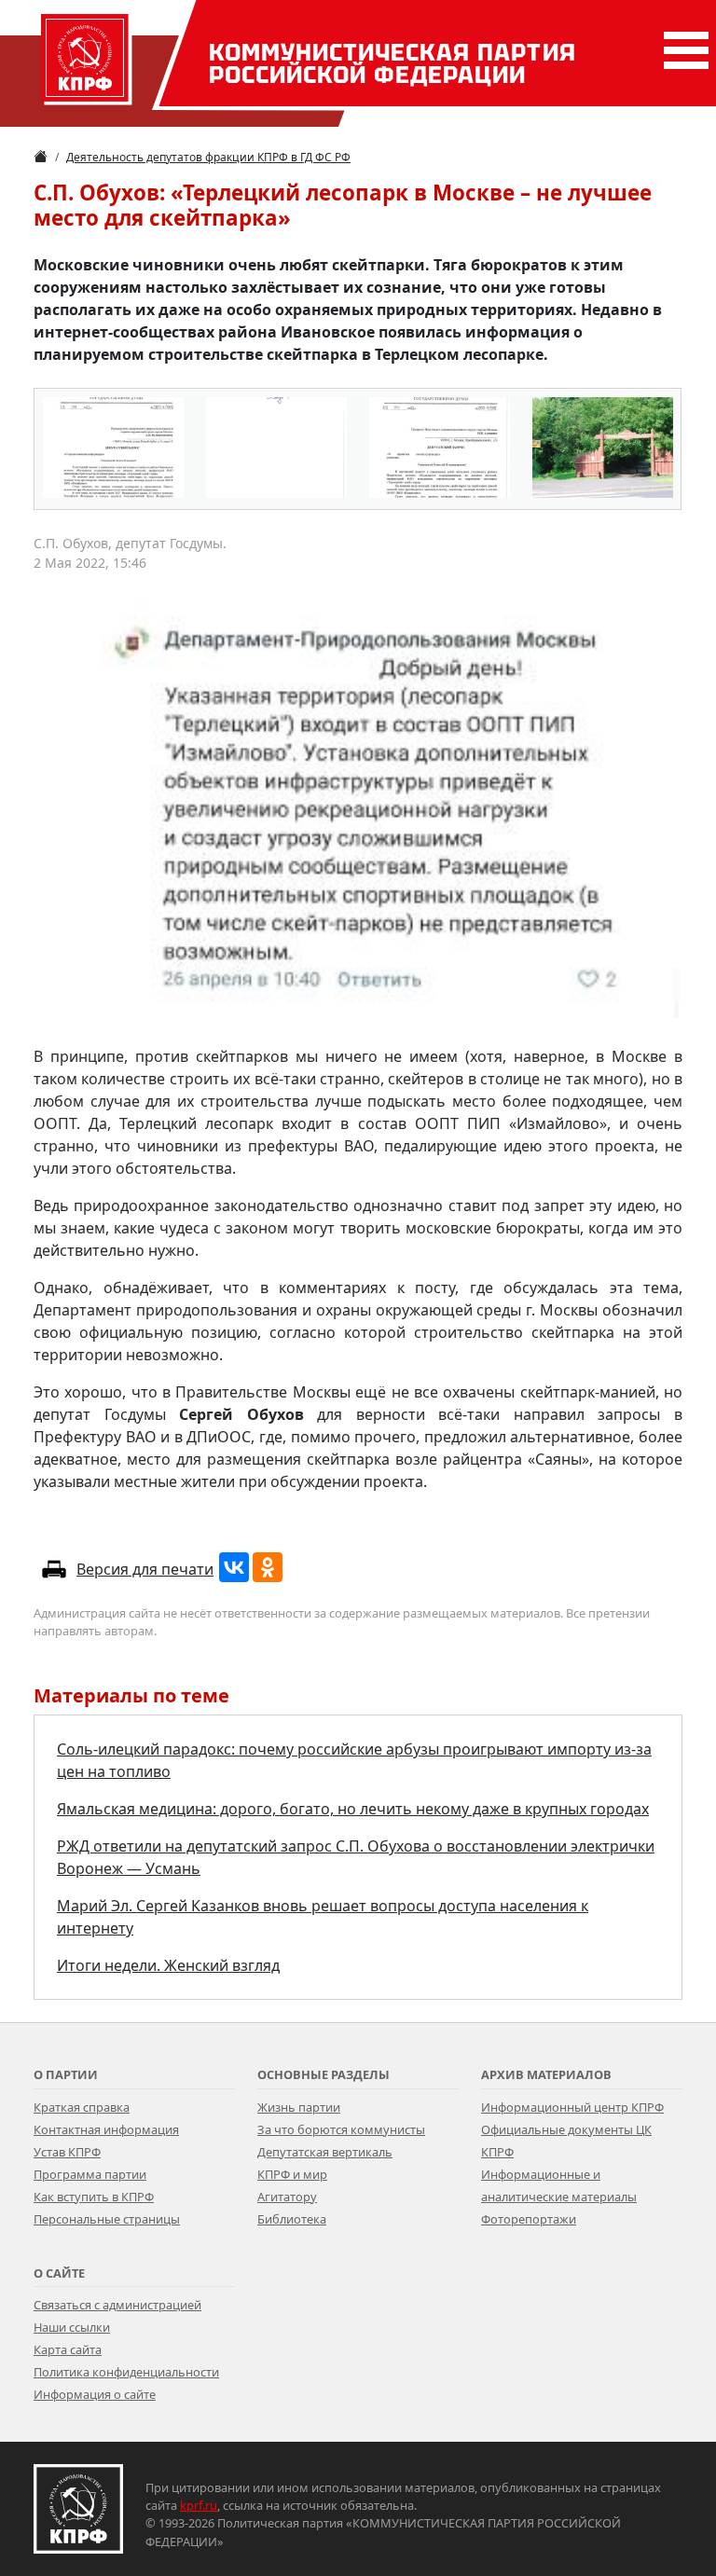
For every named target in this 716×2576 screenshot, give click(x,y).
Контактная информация (106, 2129)
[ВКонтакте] (234, 1567)
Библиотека (292, 2219)
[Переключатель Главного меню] (682, 50)
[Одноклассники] (268, 1567)
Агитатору (287, 2197)
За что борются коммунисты (341, 2129)
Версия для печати (145, 1569)
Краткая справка (82, 2107)
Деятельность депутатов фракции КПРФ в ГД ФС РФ (208, 157)
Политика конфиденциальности (126, 2372)
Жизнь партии (299, 2107)
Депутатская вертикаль (325, 2152)
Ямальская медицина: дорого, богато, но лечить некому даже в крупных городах (353, 1809)
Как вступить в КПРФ (94, 2197)
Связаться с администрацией (117, 2305)
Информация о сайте (95, 2394)
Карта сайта (68, 2349)
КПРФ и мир (292, 2174)
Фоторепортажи (529, 2219)
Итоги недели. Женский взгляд (168, 1965)
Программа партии (90, 2174)
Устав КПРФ (67, 2152)
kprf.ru (199, 2505)
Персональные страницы (107, 2219)
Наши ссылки (72, 2327)
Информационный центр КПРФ (572, 2107)
